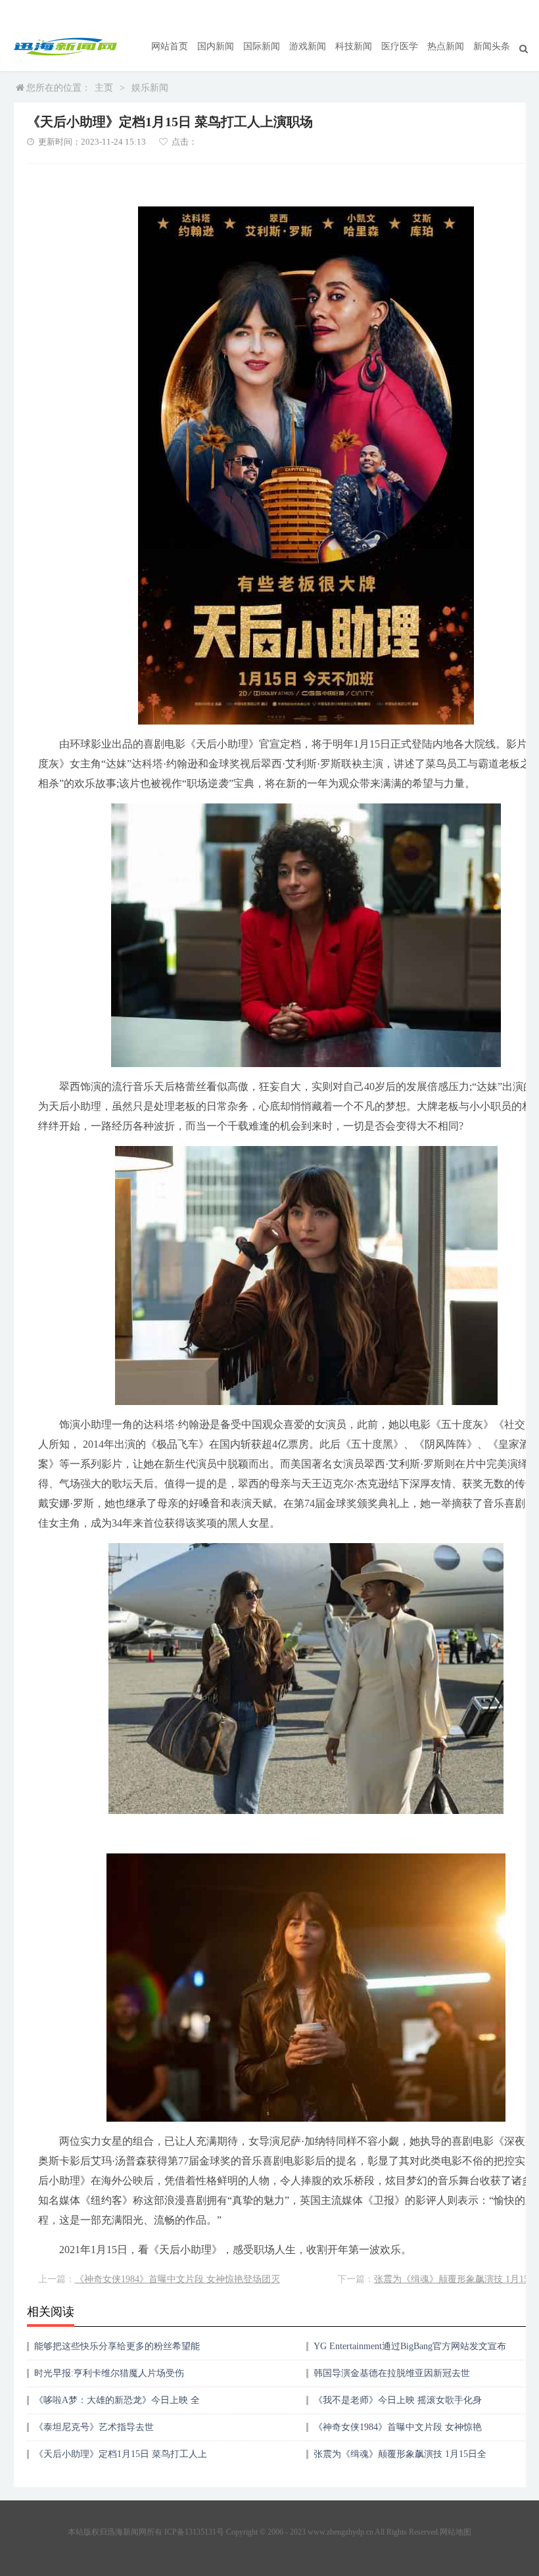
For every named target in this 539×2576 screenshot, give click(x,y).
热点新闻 (446, 46)
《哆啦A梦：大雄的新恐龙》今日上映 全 (117, 2400)
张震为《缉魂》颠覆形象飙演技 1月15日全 (400, 2454)
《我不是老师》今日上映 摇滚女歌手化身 (398, 2400)
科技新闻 (354, 46)
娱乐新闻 (150, 88)
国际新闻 (262, 46)
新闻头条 (492, 46)
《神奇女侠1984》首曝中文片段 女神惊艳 (398, 2427)
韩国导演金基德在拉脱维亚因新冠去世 (392, 2373)
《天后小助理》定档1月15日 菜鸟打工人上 (121, 2454)
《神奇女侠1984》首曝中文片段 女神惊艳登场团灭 (177, 2279)
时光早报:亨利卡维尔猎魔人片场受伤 (109, 2373)
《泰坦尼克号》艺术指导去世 (94, 2427)
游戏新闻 (308, 46)
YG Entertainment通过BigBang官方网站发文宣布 (410, 2346)
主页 (104, 88)
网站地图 (456, 2532)
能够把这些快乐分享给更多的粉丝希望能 (117, 2346)
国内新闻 (216, 46)
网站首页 (170, 46)
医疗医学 (400, 46)
